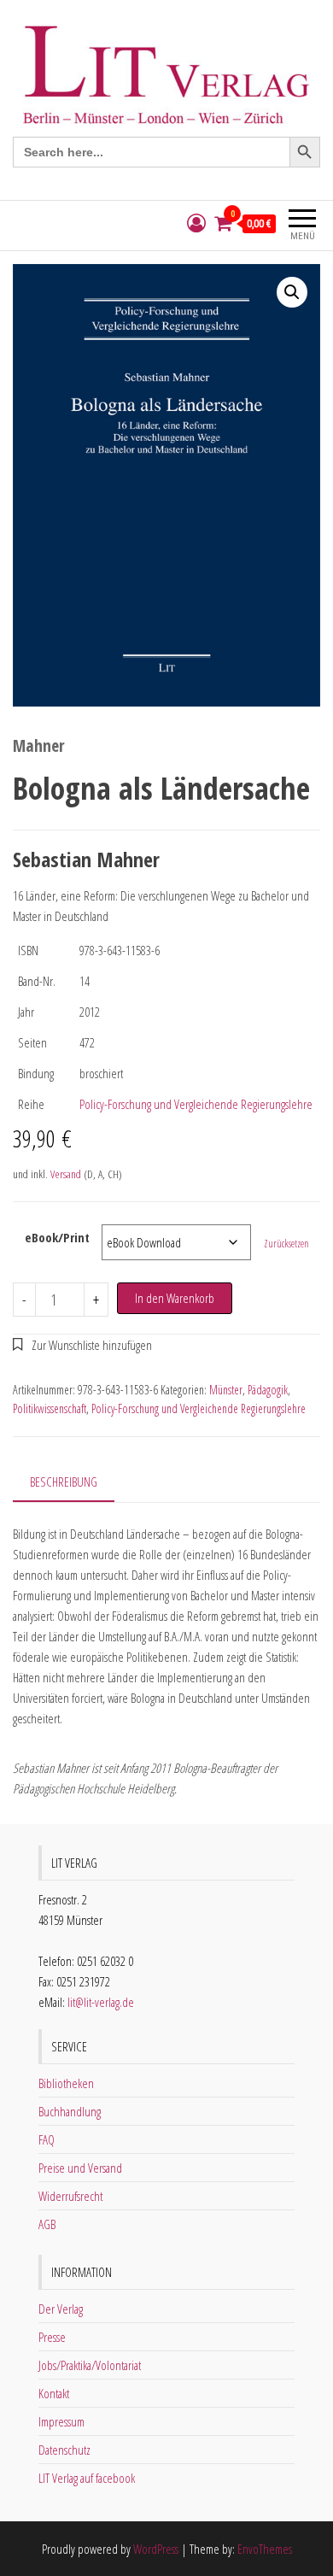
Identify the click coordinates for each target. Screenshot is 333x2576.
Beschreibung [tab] (64, 1482)
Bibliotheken (66, 2083)
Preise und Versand (80, 2168)
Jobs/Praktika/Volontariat (90, 2365)
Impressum (61, 2421)
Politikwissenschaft (50, 1408)
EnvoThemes (265, 2549)
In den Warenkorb (175, 1298)
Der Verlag (61, 2309)
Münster (226, 1390)
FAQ (47, 2139)
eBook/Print (57, 1237)
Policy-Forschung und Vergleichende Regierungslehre (196, 1104)
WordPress (156, 2549)
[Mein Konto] (196, 223)
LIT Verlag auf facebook (87, 2478)
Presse (52, 2337)
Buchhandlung (70, 2111)
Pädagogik (268, 1390)
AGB (47, 2224)
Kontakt (54, 2393)
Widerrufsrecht (70, 2196)
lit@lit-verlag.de (101, 2002)
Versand (66, 1174)
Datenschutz (64, 2450)
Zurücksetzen (286, 1244)
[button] (292, 292)
